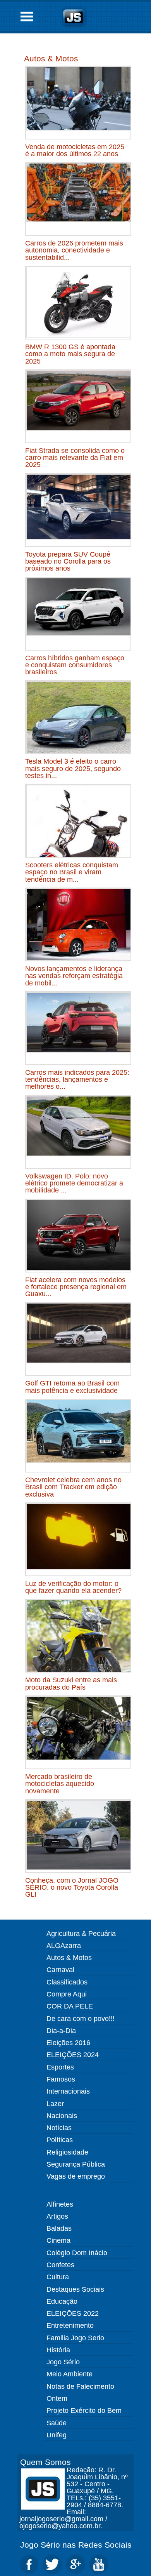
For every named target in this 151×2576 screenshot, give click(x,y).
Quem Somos (45, 2462)
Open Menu (27, 17)
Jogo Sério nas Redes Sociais (76, 2545)
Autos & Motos (51, 58)
